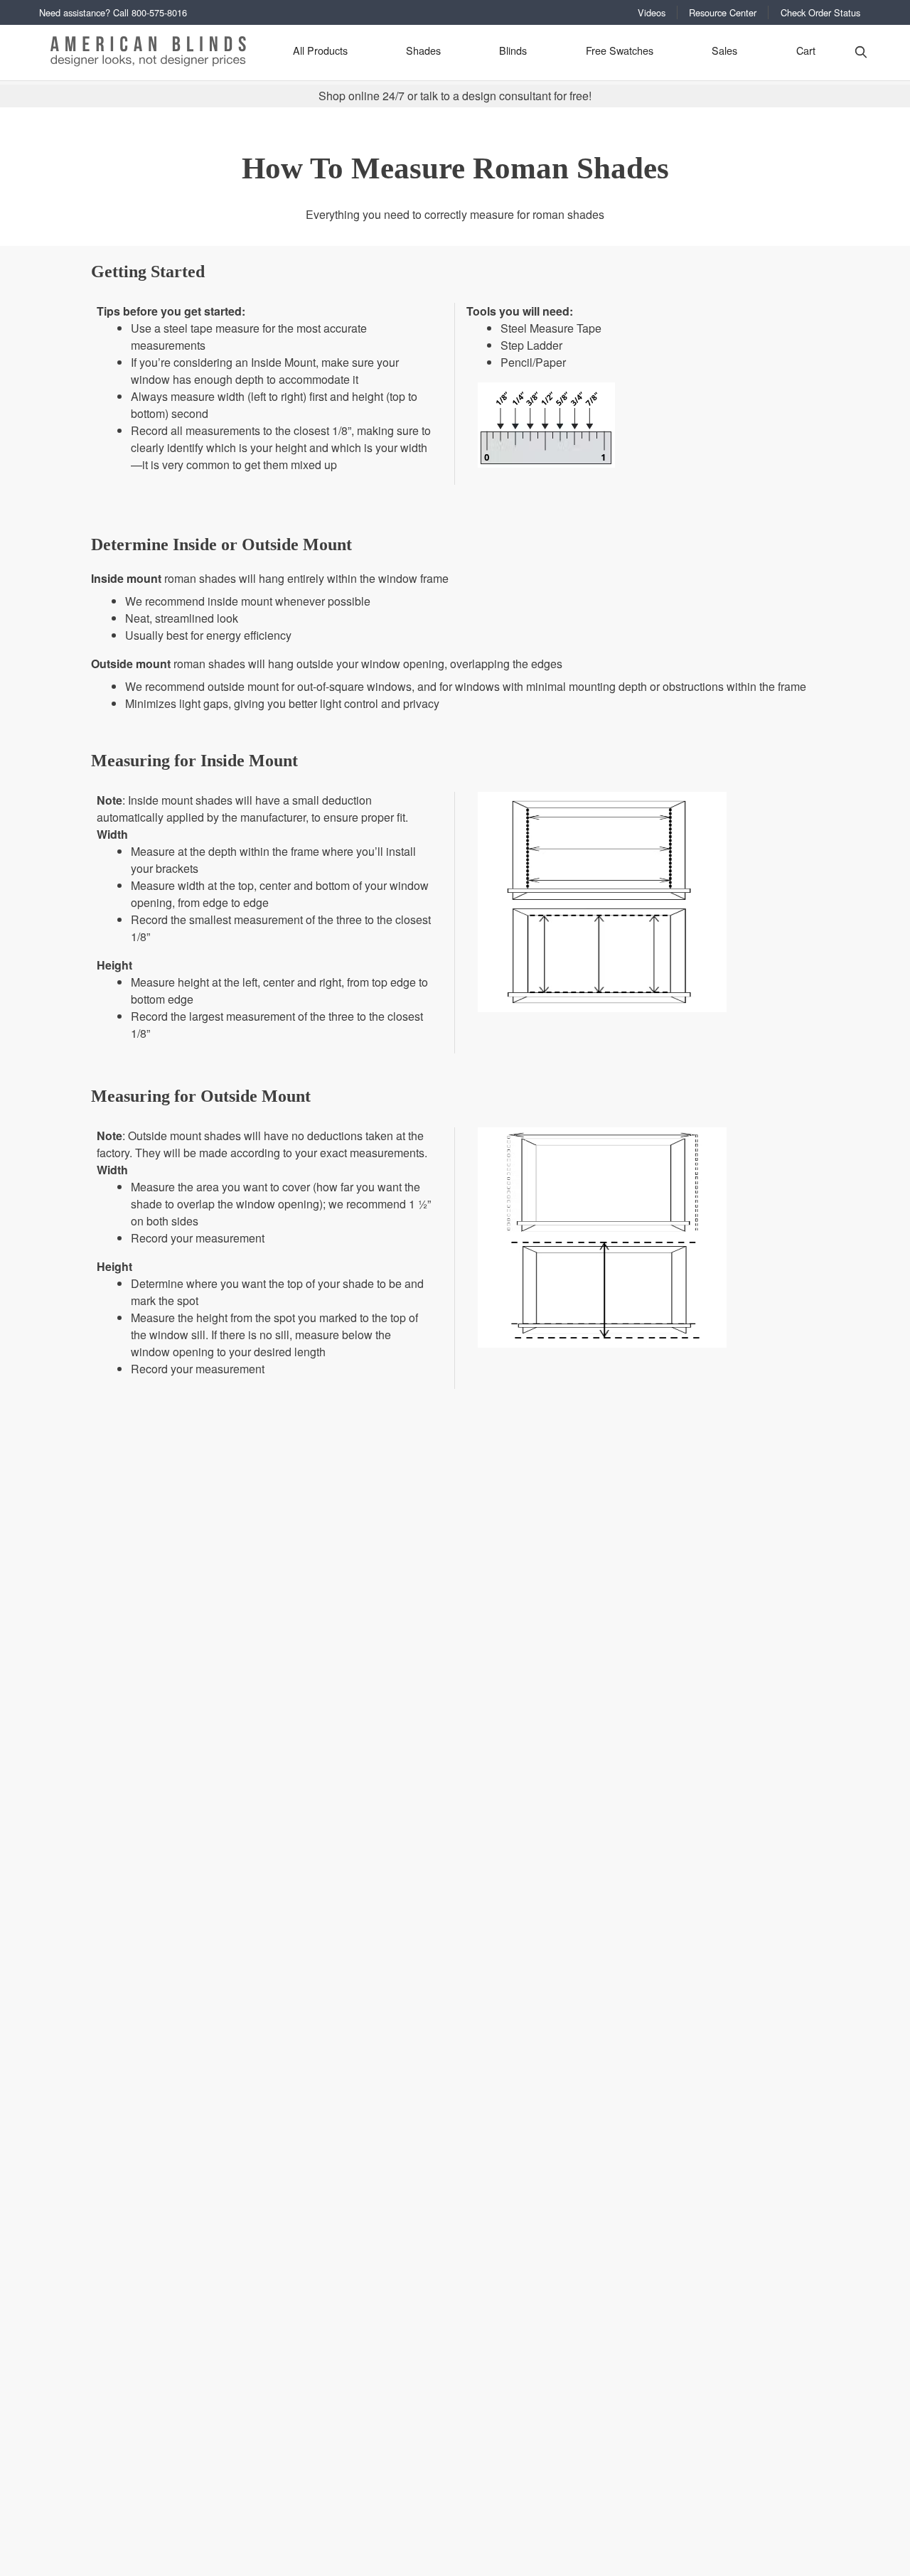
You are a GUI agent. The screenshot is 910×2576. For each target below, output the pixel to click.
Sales (724, 50)
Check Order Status (820, 12)
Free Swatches (620, 50)
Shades (423, 50)
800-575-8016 (159, 12)
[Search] (861, 51)
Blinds (513, 50)
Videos (652, 12)
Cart (806, 50)
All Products (320, 50)
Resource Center (723, 12)
